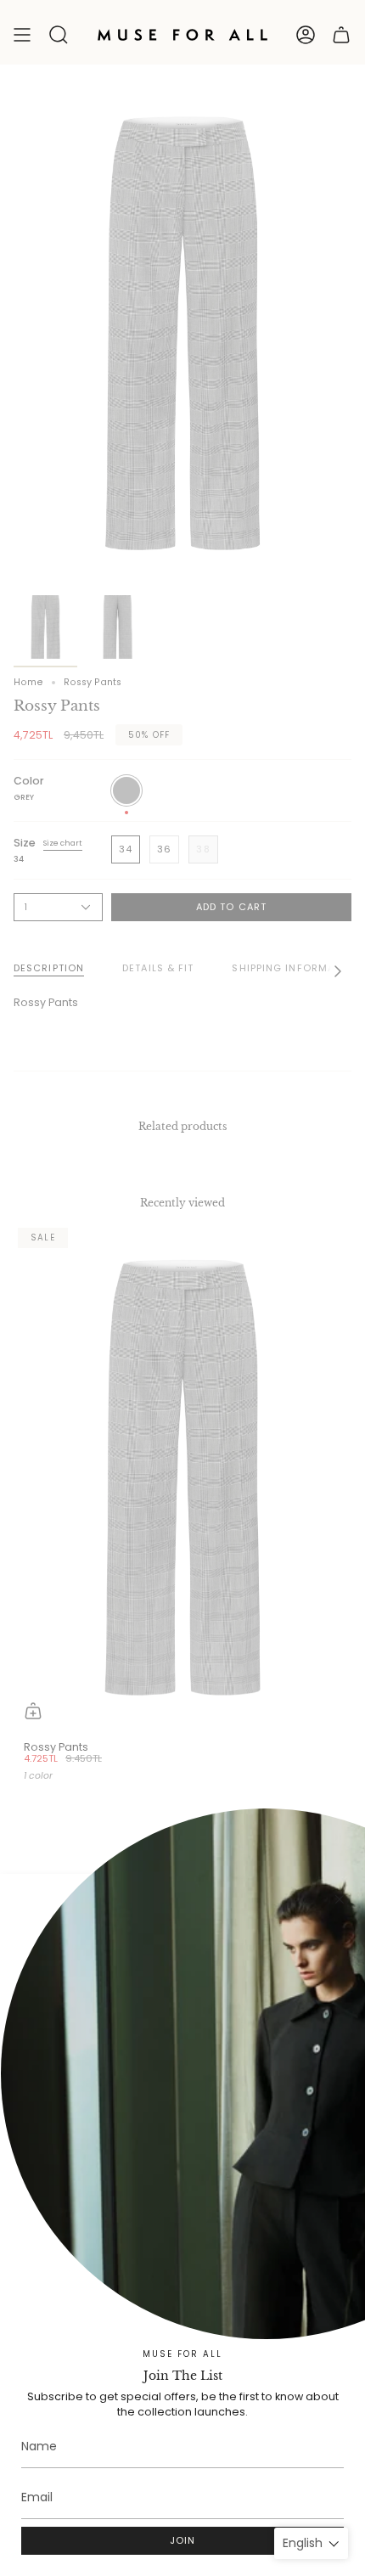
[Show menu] (22, 35)
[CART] (341, 35)
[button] (59, 35)
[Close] (340, 1899)
